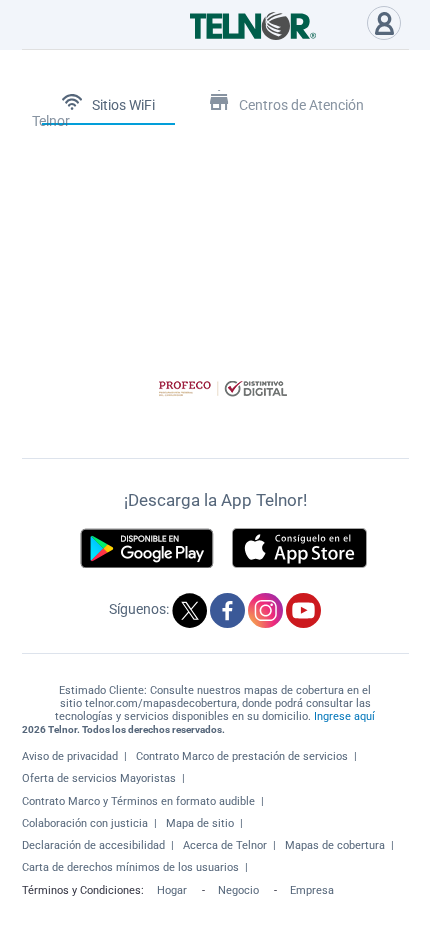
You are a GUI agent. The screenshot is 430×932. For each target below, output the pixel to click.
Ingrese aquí (344, 716)
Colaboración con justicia (85, 823)
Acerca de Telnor (225, 845)
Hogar (172, 890)
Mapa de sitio (200, 823)
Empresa (312, 890)
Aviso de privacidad (70, 756)
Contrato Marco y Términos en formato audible (138, 801)
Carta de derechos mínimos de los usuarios (130, 867)
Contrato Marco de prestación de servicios (242, 756)
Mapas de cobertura (335, 845)
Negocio (238, 890)
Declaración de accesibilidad (93, 845)
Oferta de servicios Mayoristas (99, 778)
